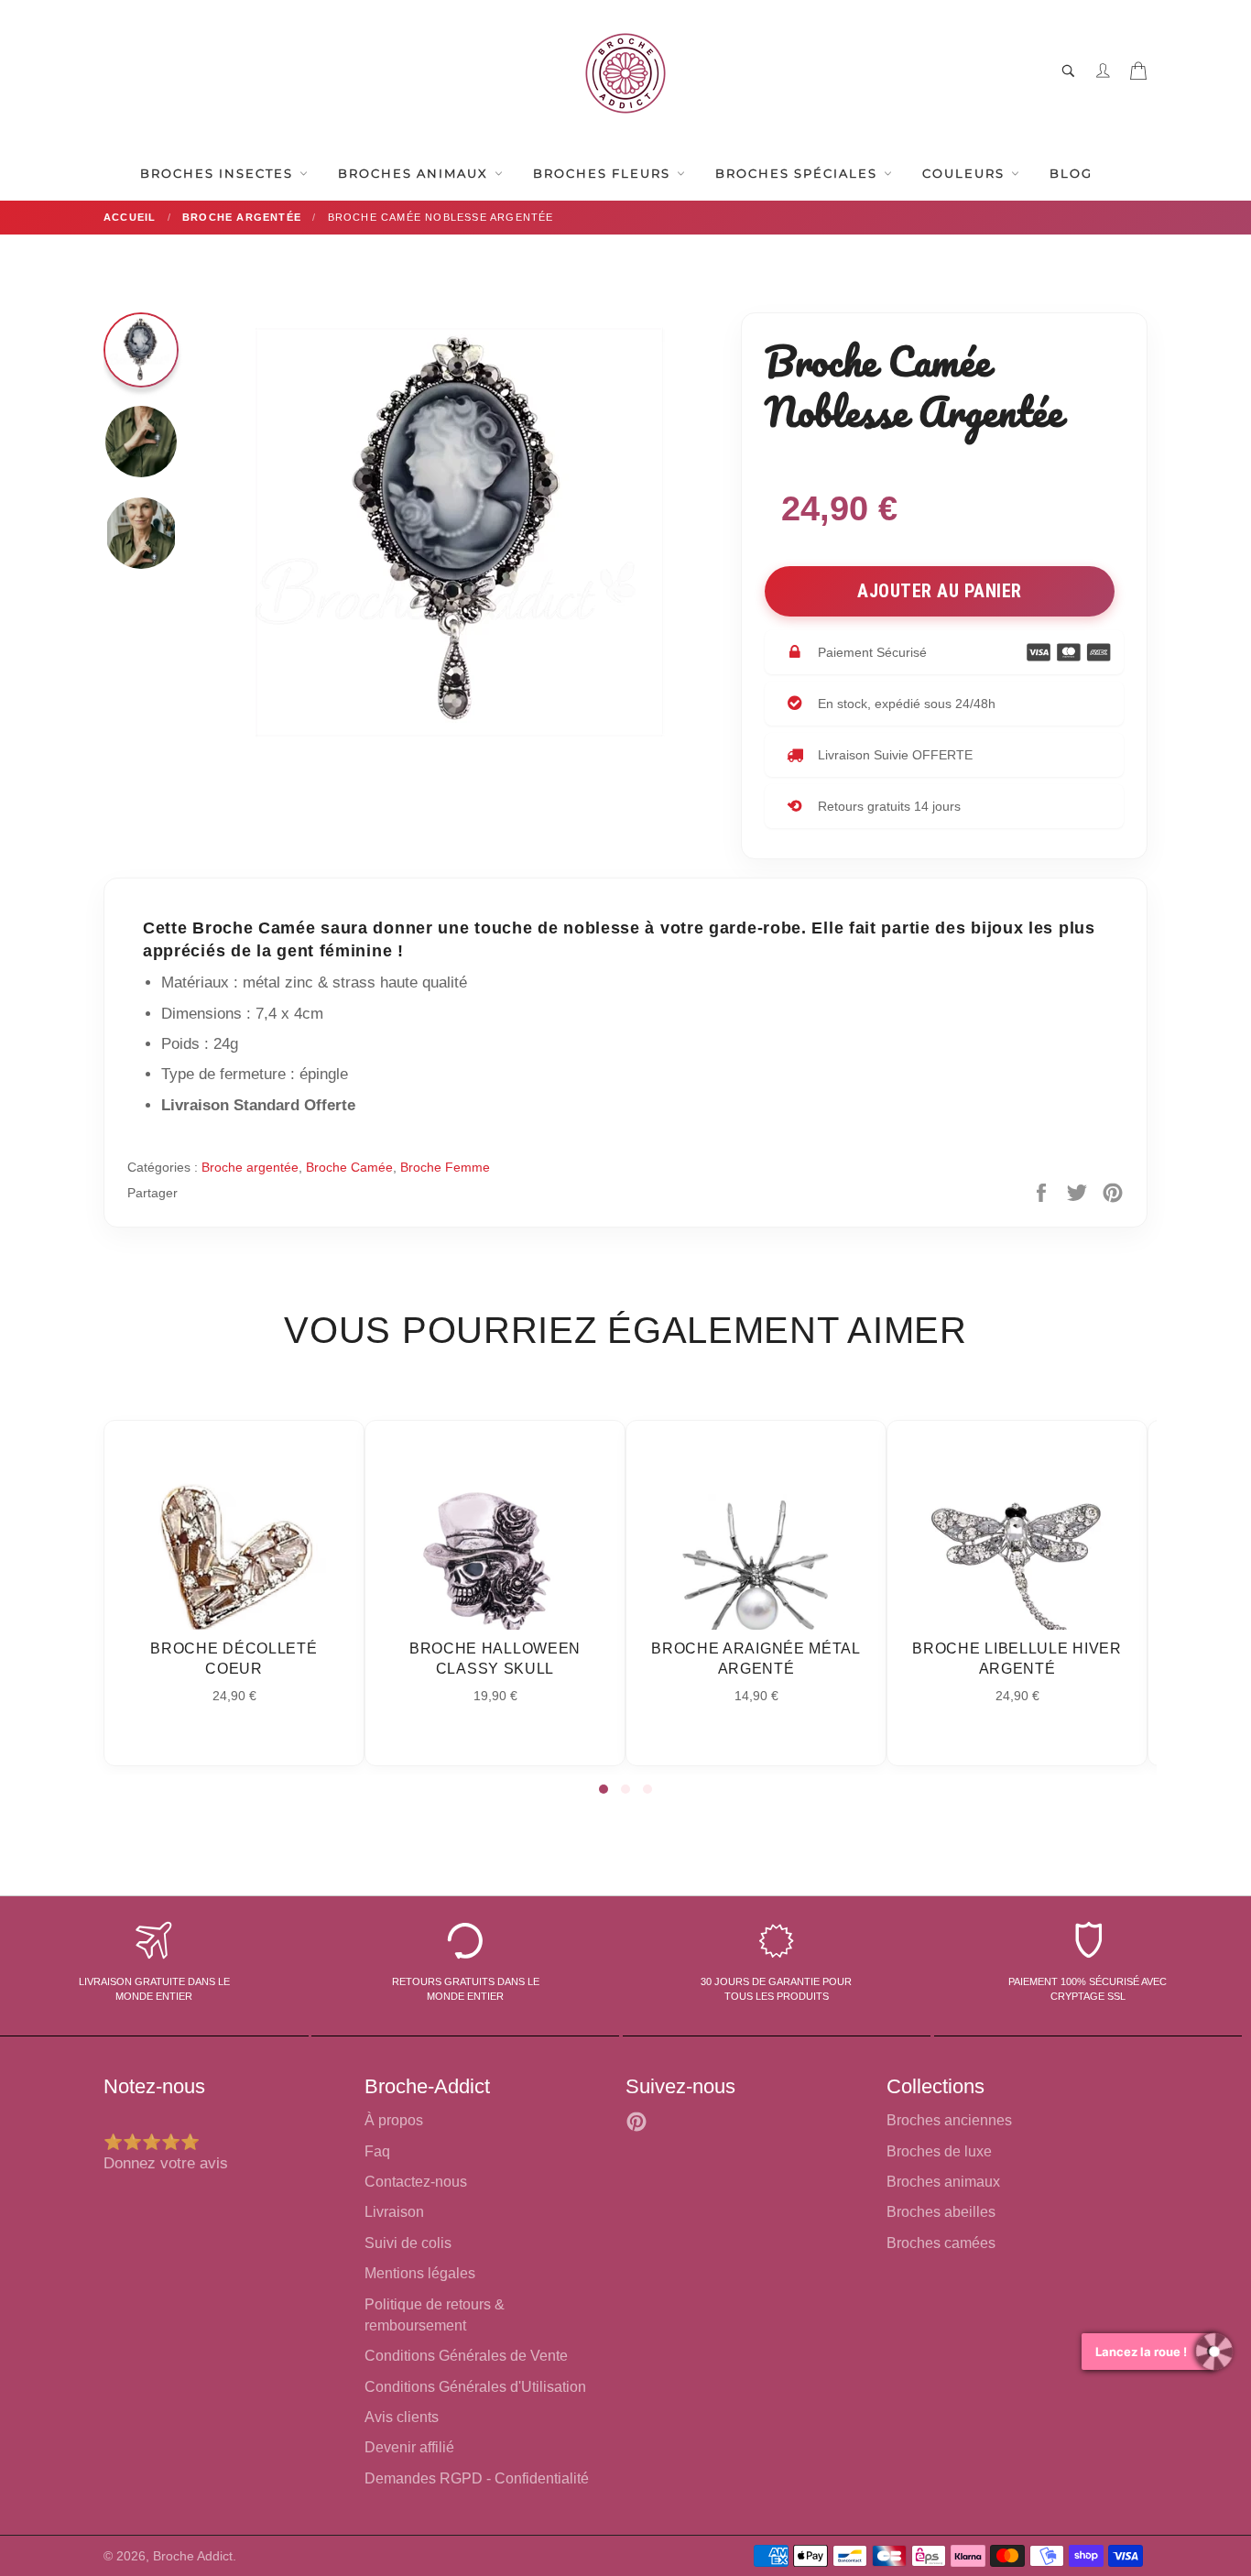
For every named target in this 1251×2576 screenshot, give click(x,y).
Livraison (394, 2212)
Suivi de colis (408, 2243)
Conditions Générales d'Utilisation (475, 2387)
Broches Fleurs (604, 173)
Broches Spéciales (799, 173)
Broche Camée (349, 1167)
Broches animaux (943, 2182)
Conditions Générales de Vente (466, 2356)
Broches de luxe (939, 2151)
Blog (1071, 173)
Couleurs (966, 173)
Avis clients (402, 2417)
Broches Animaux (415, 173)
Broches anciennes (949, 2120)
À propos (394, 2120)
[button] (604, 1789)
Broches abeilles (941, 2212)
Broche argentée (250, 1167)
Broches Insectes (219, 173)
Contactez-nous (416, 2182)
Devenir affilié (409, 2447)
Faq (377, 2151)
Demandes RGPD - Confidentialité (477, 2478)
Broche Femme (445, 1167)
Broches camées (941, 2243)
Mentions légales (420, 2273)
